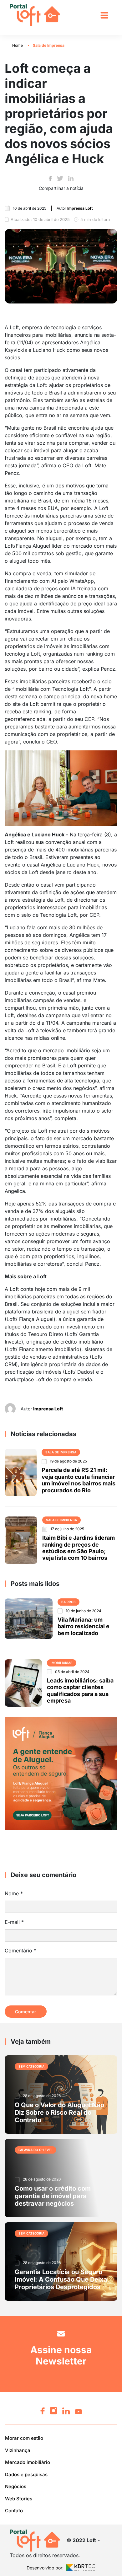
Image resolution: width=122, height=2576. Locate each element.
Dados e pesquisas (26, 2474)
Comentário (20, 1951)
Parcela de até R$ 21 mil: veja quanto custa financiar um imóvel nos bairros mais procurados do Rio (79, 1480)
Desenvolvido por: (45, 2567)
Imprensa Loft (48, 1409)
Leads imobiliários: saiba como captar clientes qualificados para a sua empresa (80, 1690)
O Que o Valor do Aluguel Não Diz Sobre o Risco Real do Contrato (59, 2112)
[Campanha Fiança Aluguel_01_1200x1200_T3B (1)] (61, 1773)
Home (18, 45)
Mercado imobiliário (28, 2462)
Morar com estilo (24, 2438)
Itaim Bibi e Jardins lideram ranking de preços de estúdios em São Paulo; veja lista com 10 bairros (79, 1548)
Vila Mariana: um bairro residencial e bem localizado (84, 1626)
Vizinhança (18, 2450)
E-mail (14, 1922)
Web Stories (19, 2498)
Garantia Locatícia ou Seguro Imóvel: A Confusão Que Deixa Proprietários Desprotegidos (61, 2279)
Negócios (16, 2486)
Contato (14, 2511)
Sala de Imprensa (49, 45)
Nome (14, 1893)
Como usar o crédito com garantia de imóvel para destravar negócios (53, 2196)
